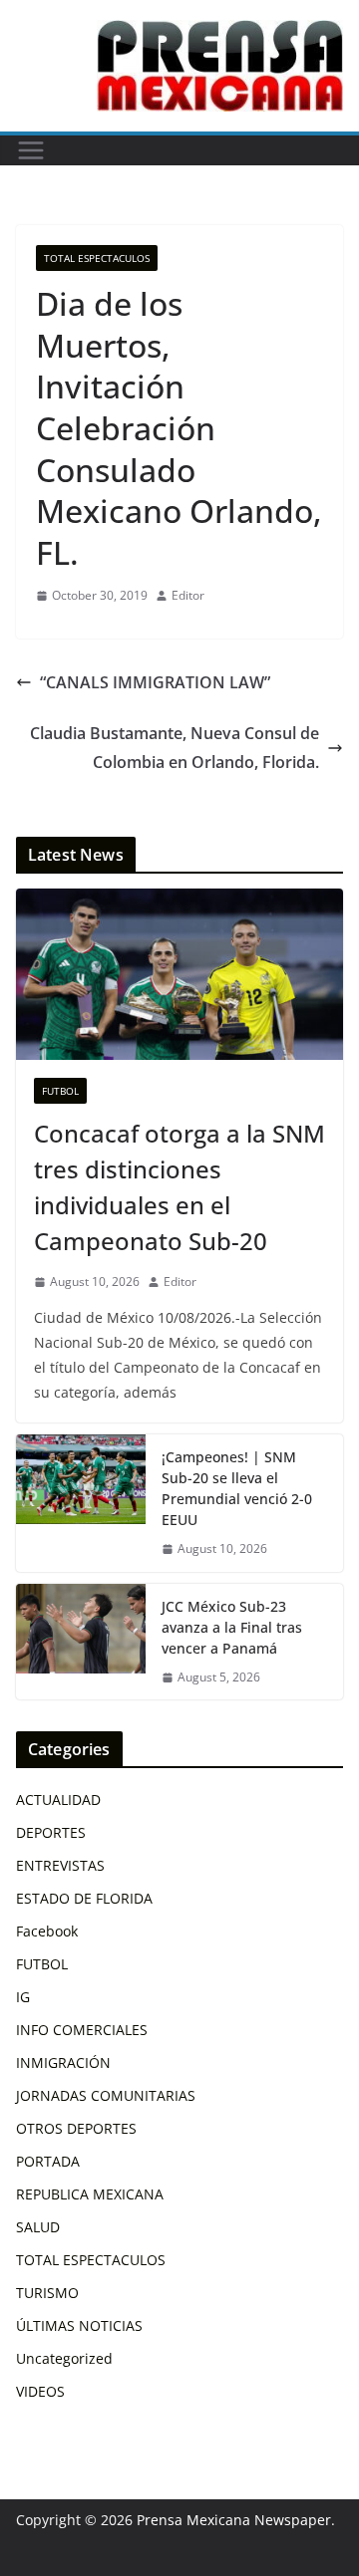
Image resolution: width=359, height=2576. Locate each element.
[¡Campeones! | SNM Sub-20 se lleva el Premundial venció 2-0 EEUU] (81, 1503)
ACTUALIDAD (58, 1800)
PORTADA (48, 2161)
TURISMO (47, 2293)
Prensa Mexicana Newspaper (234, 2520)
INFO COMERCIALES (82, 2030)
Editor (188, 595)
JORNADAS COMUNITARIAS (106, 2095)
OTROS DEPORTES (76, 2128)
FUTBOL (60, 1091)
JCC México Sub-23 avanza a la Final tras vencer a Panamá (232, 1627)
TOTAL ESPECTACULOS (97, 258)
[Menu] (31, 150)
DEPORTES (51, 1832)
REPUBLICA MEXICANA (90, 2194)
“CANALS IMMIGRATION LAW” (155, 682)
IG (23, 1997)
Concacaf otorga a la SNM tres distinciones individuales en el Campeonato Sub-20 (179, 1187)
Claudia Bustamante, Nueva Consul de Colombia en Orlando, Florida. (175, 748)
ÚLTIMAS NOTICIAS (79, 2325)
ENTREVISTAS (60, 1865)
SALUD (38, 2227)
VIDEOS (40, 2391)
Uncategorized (64, 2358)
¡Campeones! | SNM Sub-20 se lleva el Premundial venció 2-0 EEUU (237, 1488)
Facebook (47, 1931)
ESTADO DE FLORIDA (84, 1898)
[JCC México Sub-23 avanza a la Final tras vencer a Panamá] (81, 1642)
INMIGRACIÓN (63, 2062)
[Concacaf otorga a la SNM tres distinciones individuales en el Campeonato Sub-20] (179, 974)
